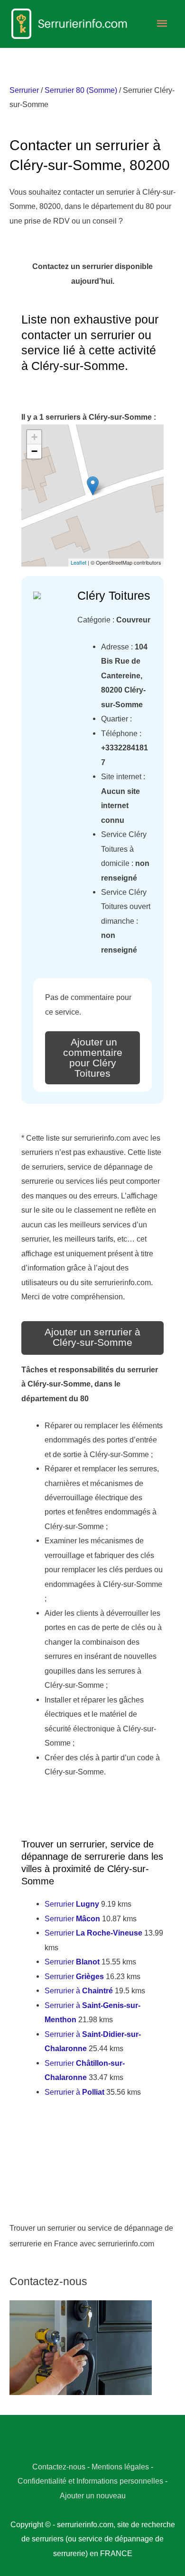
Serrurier (24, 90)
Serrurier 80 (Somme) (81, 90)
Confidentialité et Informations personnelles (90, 2481)
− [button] (34, 451)
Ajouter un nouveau (93, 2495)
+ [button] (34, 437)
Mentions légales (120, 2467)
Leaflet (79, 562)
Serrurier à (79, 1991)
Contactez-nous (59, 2467)
